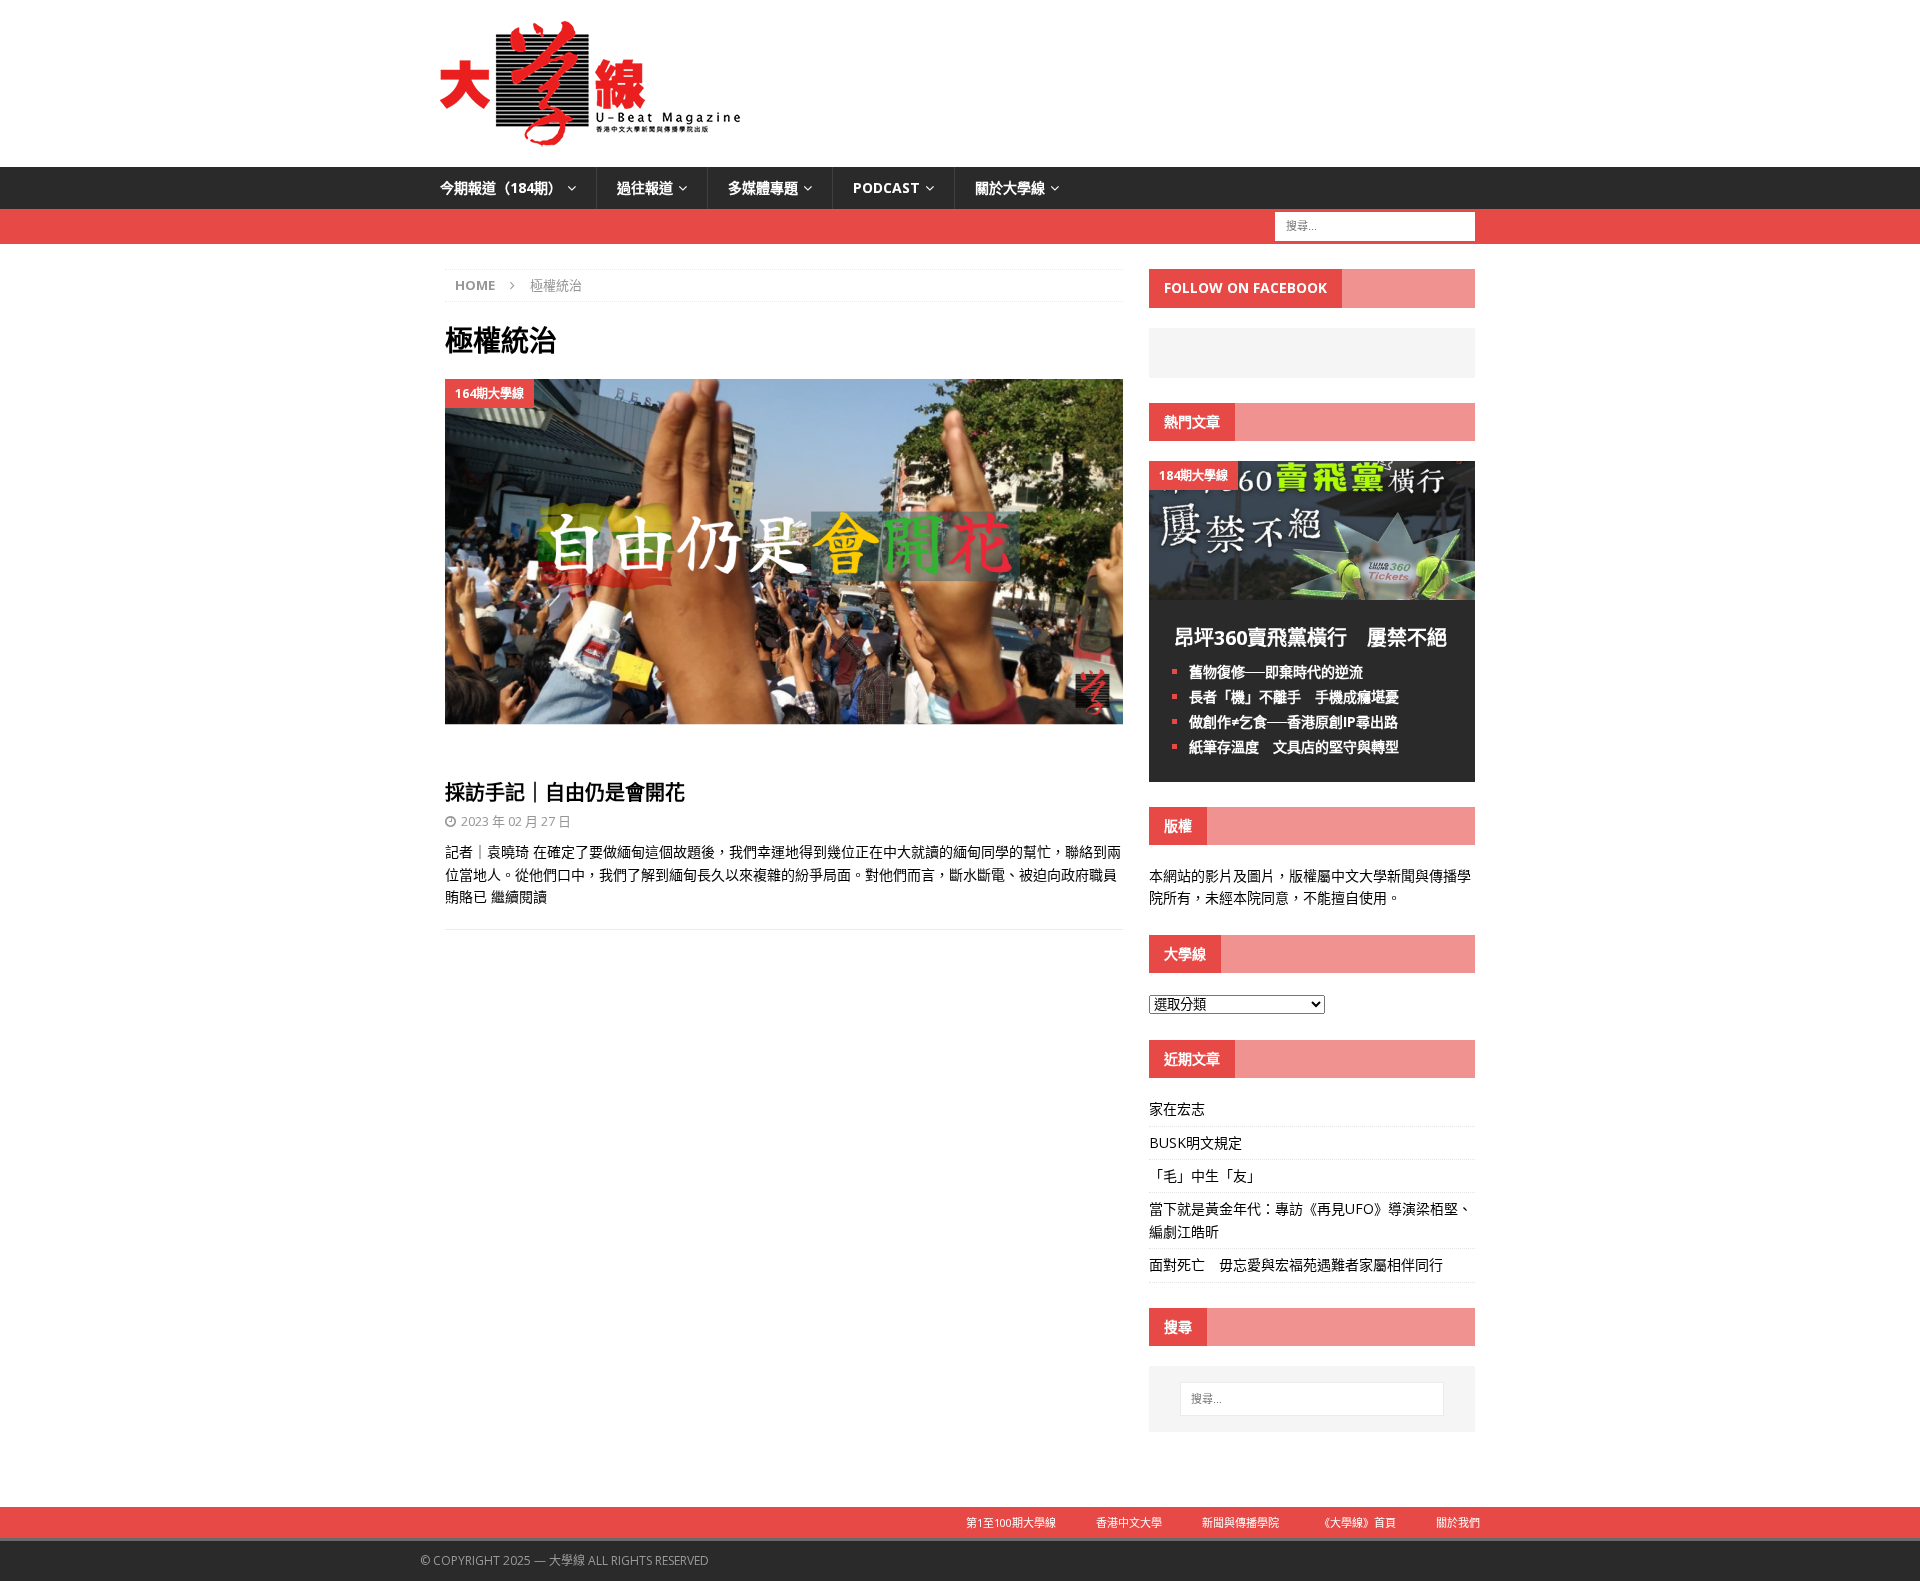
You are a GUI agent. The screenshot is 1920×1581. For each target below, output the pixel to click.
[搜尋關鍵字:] (1375, 225)
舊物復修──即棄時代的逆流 (1276, 671)
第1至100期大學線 (1011, 1522)
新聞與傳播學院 (1240, 1522)
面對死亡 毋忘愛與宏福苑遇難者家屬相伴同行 (1298, 1264)
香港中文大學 (1129, 1522)
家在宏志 (1177, 1108)
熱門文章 (1192, 421)
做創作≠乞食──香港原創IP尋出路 (1293, 721)
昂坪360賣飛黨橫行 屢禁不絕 (1310, 637)
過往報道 (645, 187)
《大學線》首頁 (1357, 1522)
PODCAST (886, 187)
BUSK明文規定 (1195, 1142)
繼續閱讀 (519, 896)
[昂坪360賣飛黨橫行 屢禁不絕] (1312, 587)
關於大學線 (1010, 187)
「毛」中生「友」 (1205, 1175)
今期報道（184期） (501, 187)
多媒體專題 (763, 187)
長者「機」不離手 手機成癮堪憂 (1294, 696)
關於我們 (1458, 1522)
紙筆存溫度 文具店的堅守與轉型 (1294, 746)
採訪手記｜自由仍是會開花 (565, 792)
